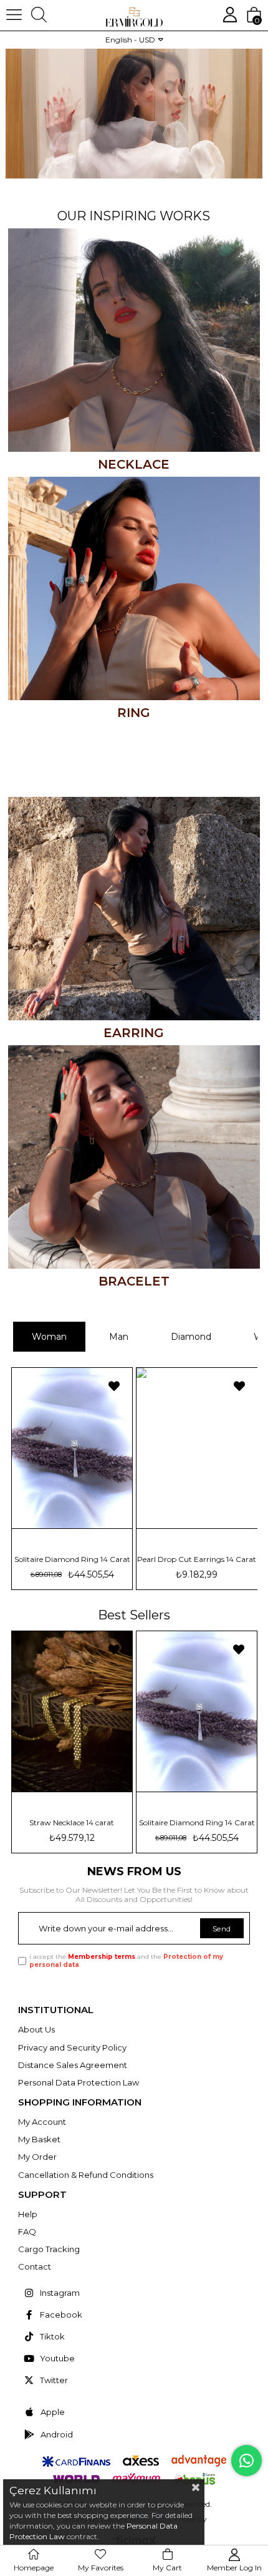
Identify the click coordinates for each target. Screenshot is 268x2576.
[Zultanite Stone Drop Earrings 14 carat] (88, 1448)
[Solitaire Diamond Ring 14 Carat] (71, 1711)
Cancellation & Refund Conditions (86, 2175)
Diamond (191, 1337)
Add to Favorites (130, 1386)
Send (222, 1929)
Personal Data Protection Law (79, 2082)
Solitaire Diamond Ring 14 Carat (72, 1823)
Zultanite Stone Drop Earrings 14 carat (88, 1559)
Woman (49, 1337)
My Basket (39, 2139)
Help (28, 2214)
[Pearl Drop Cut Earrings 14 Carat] (196, 1711)
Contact (35, 2266)
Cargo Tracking (49, 2249)
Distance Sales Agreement (73, 2065)
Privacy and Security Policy (72, 2047)
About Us (36, 2029)
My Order (37, 2157)
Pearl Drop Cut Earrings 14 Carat (197, 1823)
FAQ (27, 2232)
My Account (42, 2122)
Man (119, 1337)
